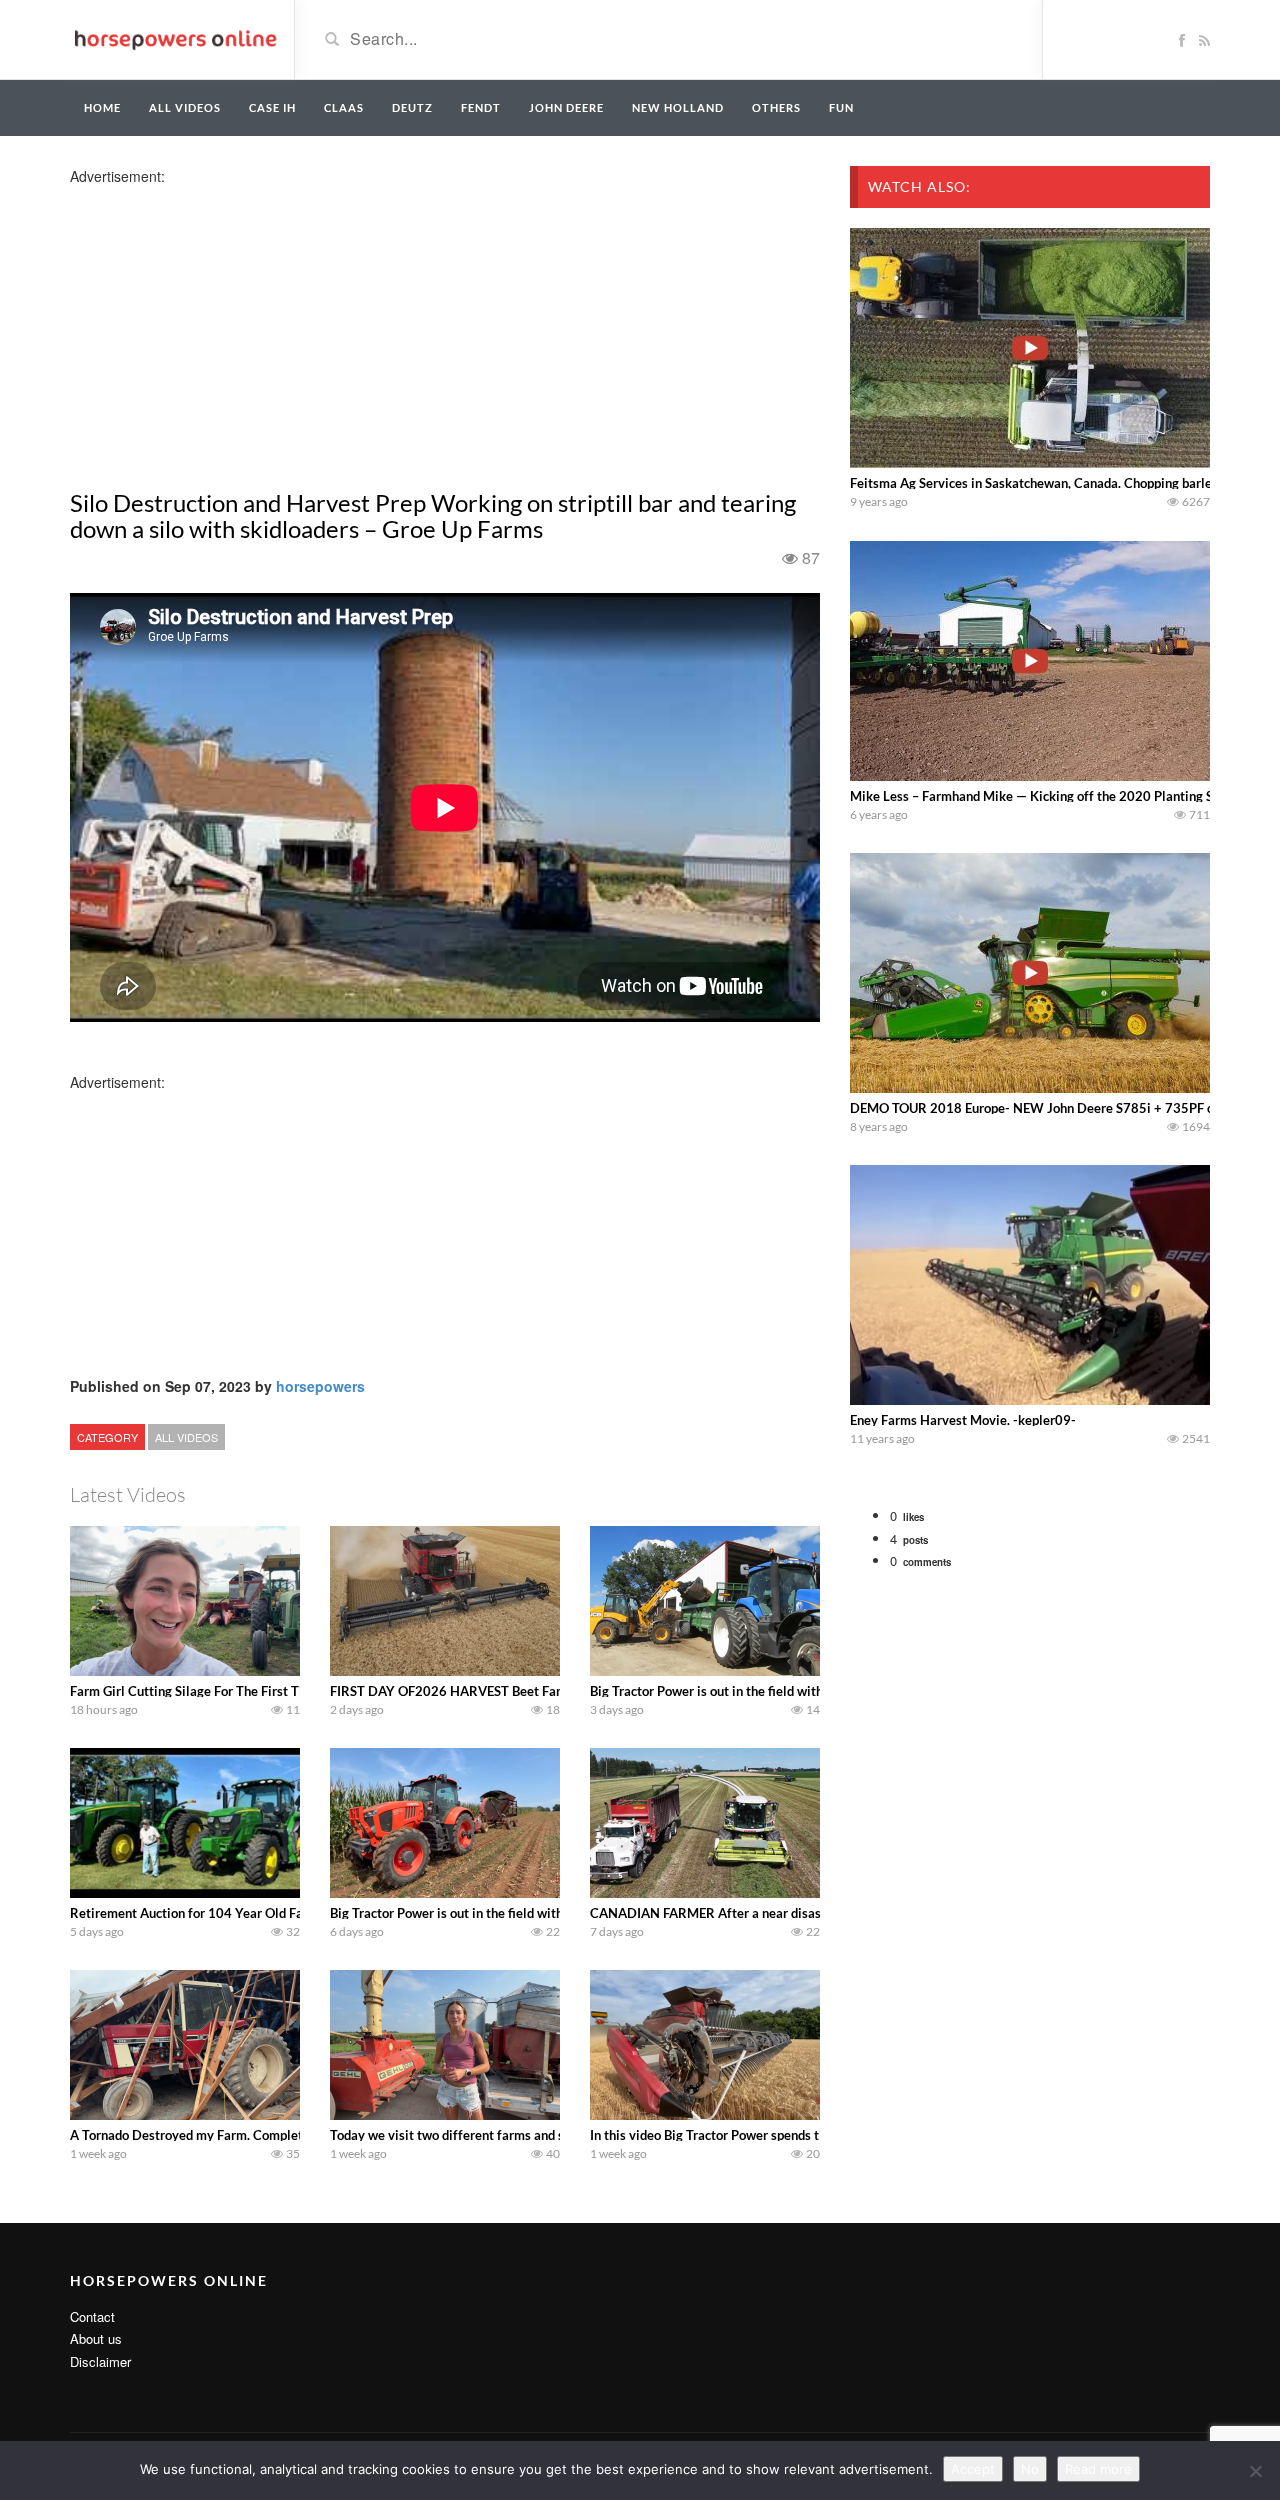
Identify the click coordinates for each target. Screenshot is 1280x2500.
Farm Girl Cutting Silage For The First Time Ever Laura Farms (247, 1691)
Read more (1098, 2469)
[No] (1255, 2471)
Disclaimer (100, 2361)
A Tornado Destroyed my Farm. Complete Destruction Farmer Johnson (273, 2135)
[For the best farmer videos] (174, 38)
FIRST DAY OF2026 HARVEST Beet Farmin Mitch (475, 1691)
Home (102, 107)
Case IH (272, 107)
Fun (841, 107)
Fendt (481, 107)
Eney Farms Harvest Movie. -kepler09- (963, 1420)
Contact (92, 2316)
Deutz (412, 107)
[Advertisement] (228, 326)
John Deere (566, 107)
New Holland (678, 107)
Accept (973, 2469)
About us (96, 2338)
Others (776, 107)
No (1030, 2469)
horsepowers (320, 1386)
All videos (185, 107)
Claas (344, 107)
